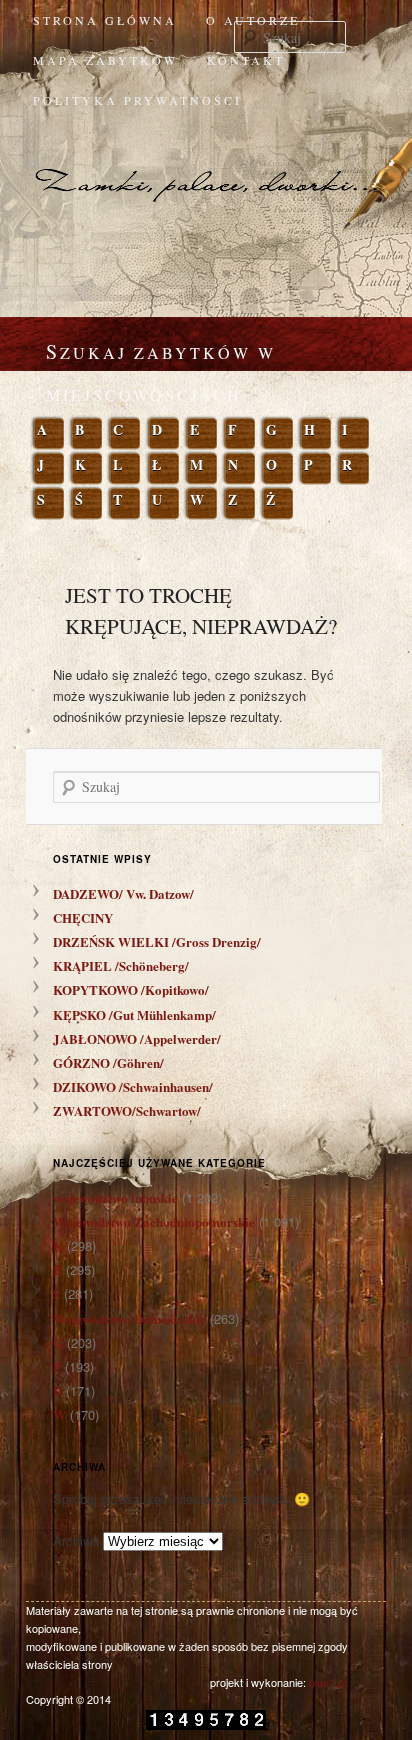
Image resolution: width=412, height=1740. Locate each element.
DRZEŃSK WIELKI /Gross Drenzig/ (157, 941)
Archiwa (76, 1540)
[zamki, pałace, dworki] (206, 164)
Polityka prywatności (137, 100)
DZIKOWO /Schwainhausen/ (133, 1086)
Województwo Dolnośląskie (129, 1318)
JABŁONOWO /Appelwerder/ (137, 1038)
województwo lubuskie (115, 1197)
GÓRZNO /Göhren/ (108, 1062)
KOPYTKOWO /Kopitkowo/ (131, 989)
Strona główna (105, 20)
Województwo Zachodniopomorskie (154, 1221)
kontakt (246, 60)
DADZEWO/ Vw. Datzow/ (123, 893)
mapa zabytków (105, 60)
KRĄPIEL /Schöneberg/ (121, 965)
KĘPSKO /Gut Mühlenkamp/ (134, 1014)
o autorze (253, 20)
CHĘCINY (83, 917)
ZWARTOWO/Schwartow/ (127, 1110)
